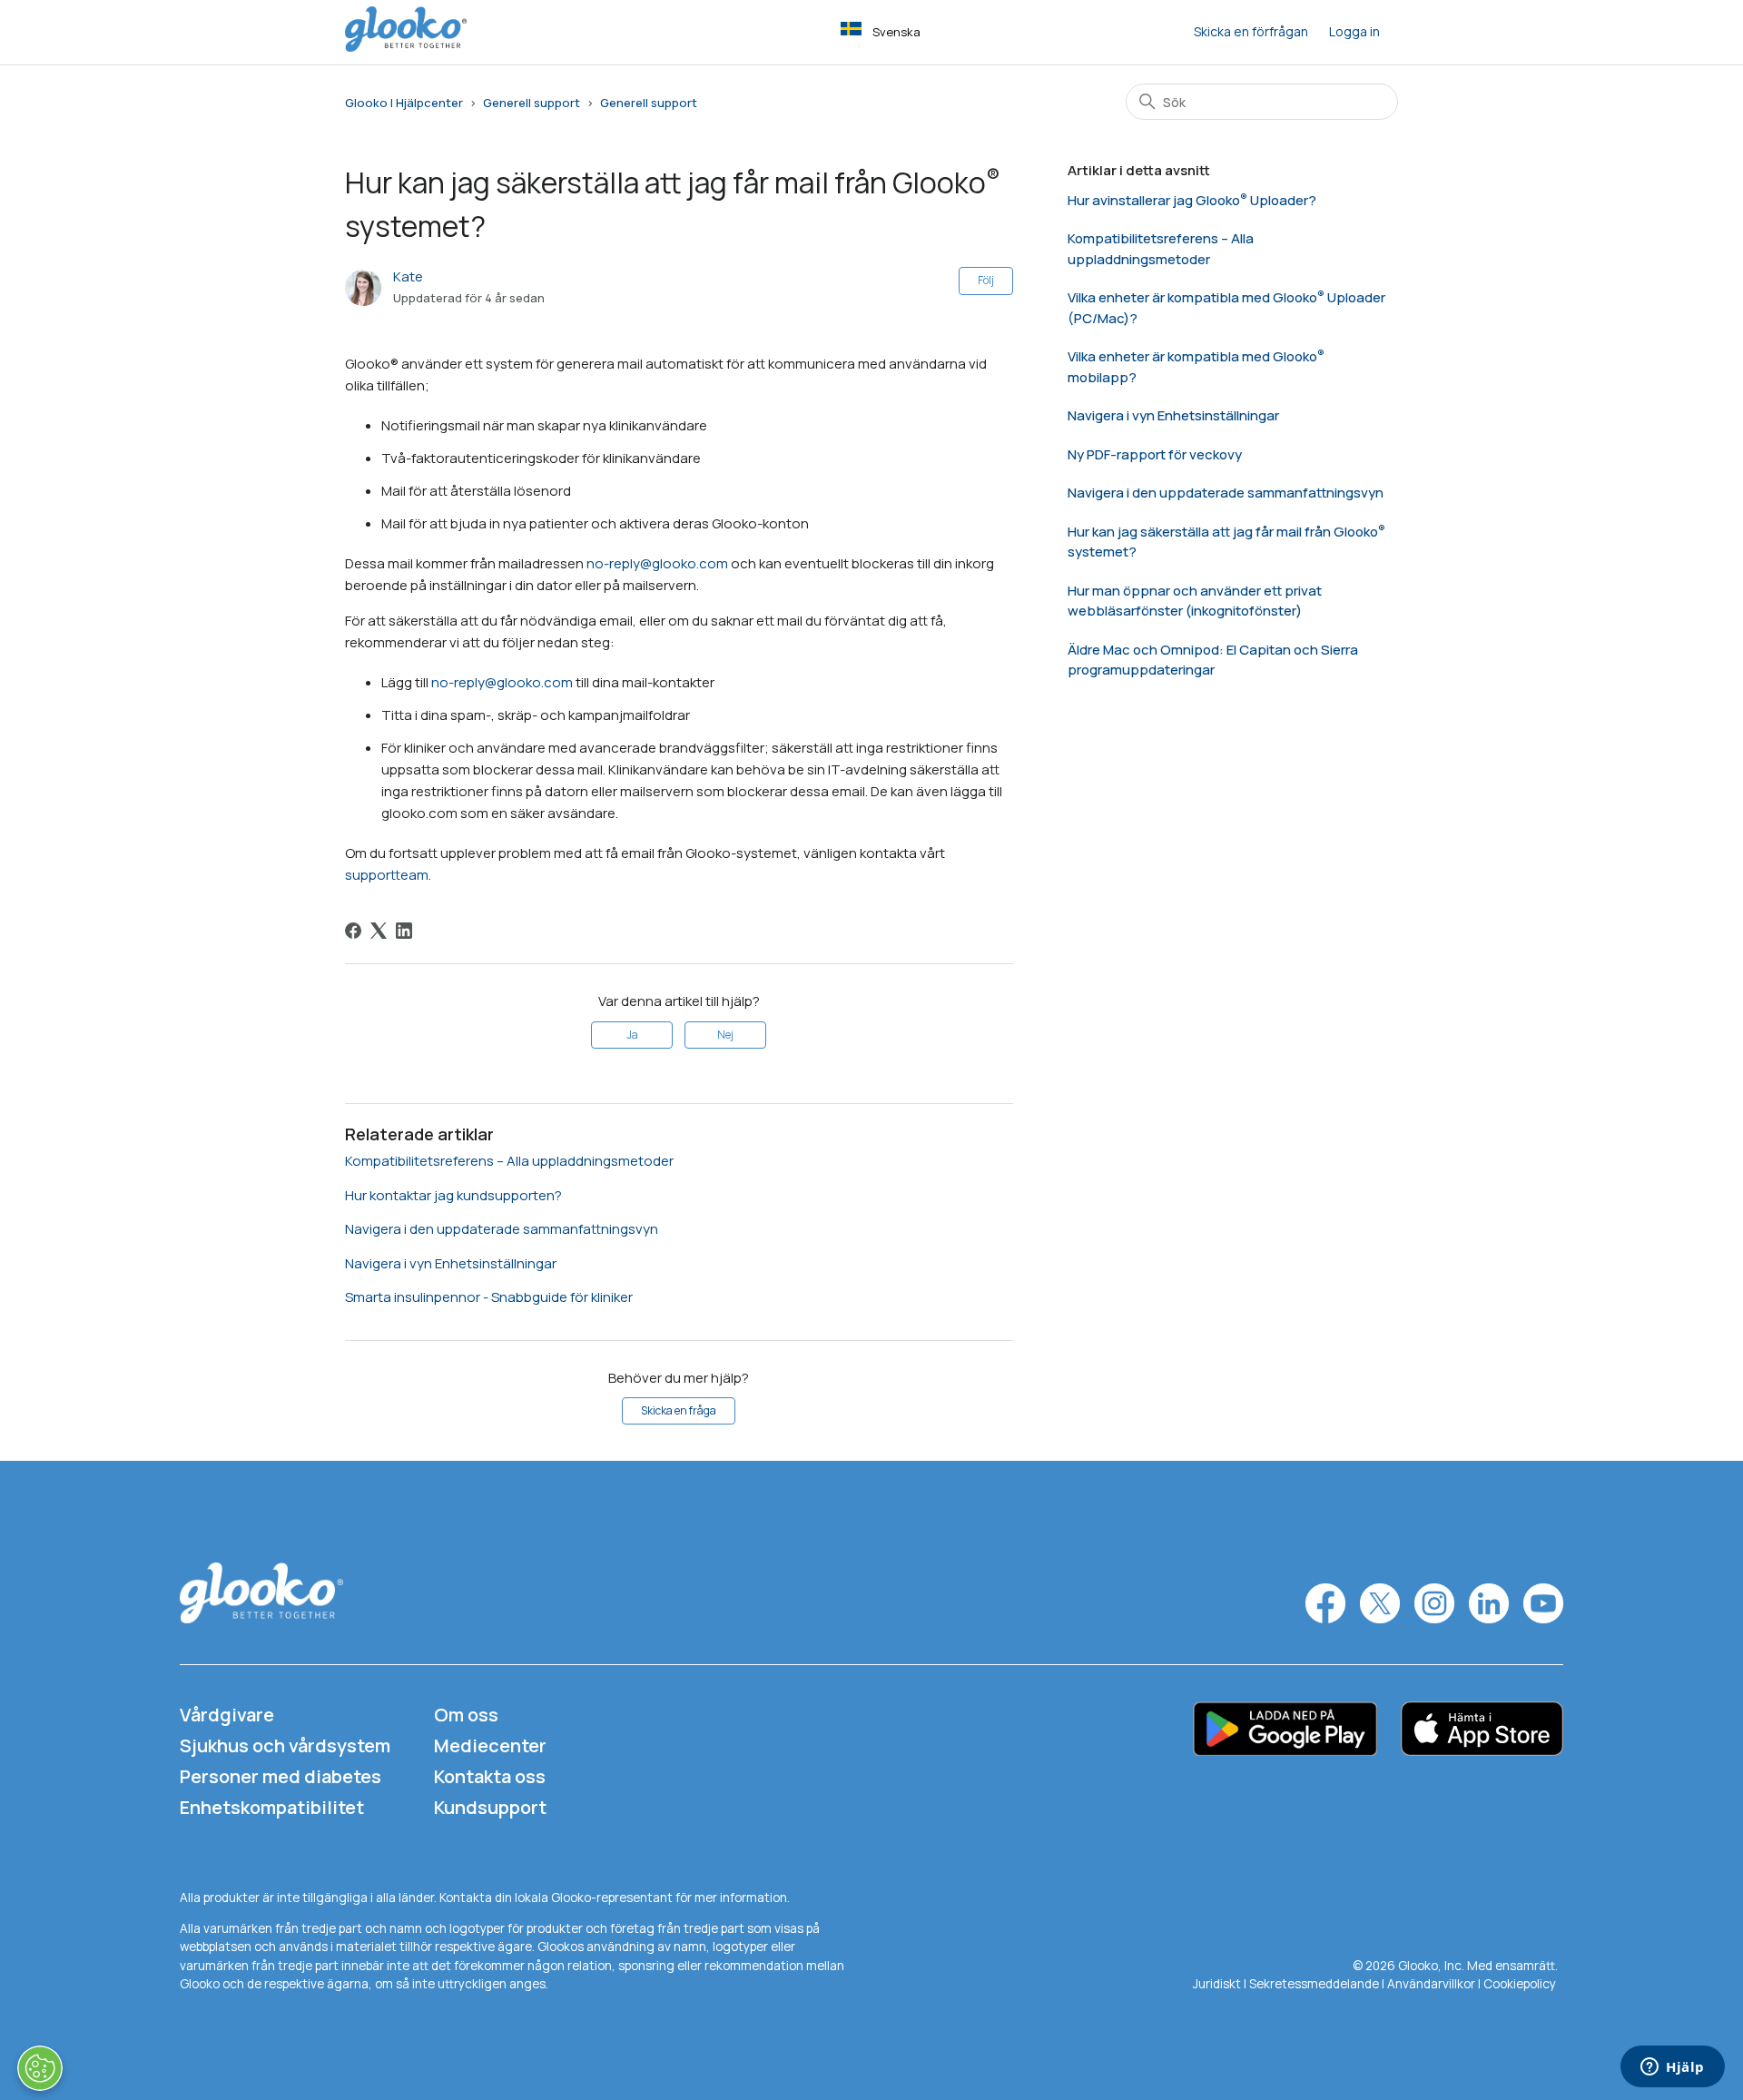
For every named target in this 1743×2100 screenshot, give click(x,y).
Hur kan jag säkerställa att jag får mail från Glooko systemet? (1223, 542)
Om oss (466, 1715)
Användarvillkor (1433, 1984)
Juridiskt (1217, 1984)
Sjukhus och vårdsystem (285, 1745)
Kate (408, 276)
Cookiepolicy (1520, 1984)
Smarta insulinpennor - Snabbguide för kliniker (489, 1297)
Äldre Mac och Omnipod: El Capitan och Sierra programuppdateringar (1213, 660)
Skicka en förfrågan (1251, 31)
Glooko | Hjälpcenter (404, 103)
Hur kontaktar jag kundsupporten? (453, 1195)
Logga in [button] (1354, 31)
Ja (632, 1035)
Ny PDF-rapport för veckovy (1155, 454)
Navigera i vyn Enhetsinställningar (451, 1263)
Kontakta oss (490, 1776)
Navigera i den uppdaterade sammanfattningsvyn (502, 1229)
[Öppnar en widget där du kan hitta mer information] (1673, 2068)
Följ (986, 280)
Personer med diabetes (281, 1776)
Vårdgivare (227, 1715)
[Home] (406, 47)
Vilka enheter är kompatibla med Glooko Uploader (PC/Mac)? (1226, 308)
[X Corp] (379, 931)
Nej (725, 1035)
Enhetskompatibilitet (272, 1807)
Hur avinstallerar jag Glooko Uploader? (1192, 200)
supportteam (387, 875)
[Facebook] (353, 931)
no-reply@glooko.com (657, 563)
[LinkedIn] (404, 931)
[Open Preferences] (40, 2068)
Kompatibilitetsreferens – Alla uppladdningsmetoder (509, 1161)
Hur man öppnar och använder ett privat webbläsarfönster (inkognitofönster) (1195, 601)
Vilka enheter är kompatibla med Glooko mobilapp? (1192, 367)
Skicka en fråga (679, 1410)
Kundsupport (490, 1807)
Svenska (896, 32)
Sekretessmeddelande (1314, 1984)
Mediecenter (490, 1745)
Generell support (532, 103)
